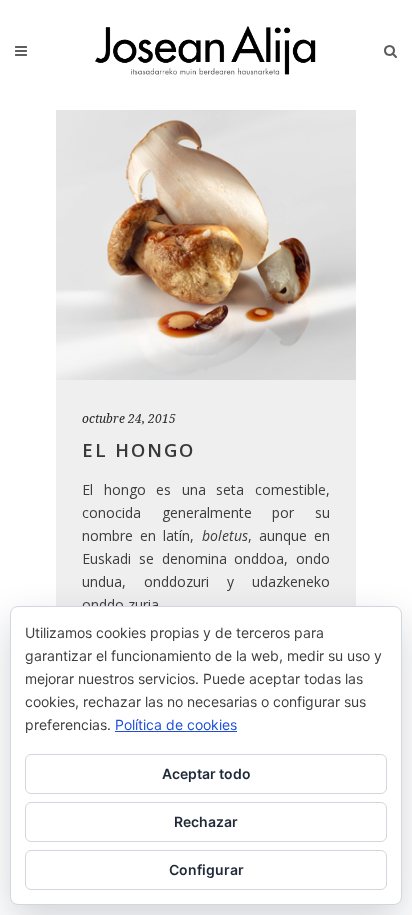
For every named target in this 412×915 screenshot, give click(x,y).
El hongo (138, 449)
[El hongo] (206, 245)
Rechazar (206, 821)
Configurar (206, 869)
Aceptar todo (206, 773)
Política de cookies (176, 724)
